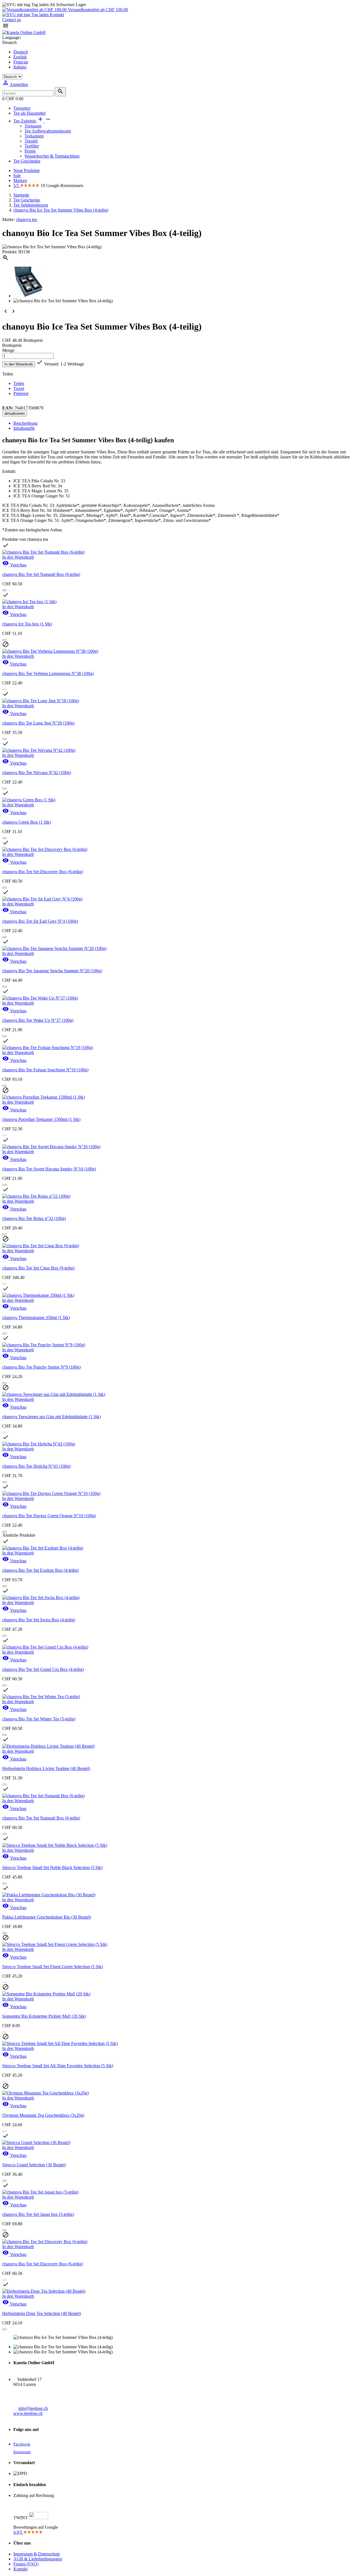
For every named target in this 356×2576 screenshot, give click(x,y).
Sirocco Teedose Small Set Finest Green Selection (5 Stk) (53, 1967)
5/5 (17, 186)
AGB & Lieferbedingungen (38, 2559)
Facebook (22, 2444)
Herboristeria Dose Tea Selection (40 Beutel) (42, 2313)
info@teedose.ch (33, 2408)
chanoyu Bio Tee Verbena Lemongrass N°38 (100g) (48, 673)
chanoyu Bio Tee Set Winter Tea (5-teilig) (39, 1719)
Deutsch (21, 52)
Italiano (20, 67)
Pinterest (21, 393)
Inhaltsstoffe (24, 428)
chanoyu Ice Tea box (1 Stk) (27, 624)
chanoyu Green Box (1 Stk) (27, 822)
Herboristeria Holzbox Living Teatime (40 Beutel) (46, 1768)
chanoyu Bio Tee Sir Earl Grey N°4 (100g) (40, 921)
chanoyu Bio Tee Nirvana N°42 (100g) (37, 773)
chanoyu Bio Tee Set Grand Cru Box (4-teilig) (43, 1669)
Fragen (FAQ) (26, 2564)
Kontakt (56, 15)
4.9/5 (18, 2532)
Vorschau (14, 565)
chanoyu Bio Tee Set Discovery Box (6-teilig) (43, 872)
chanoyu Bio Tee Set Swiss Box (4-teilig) (39, 1620)
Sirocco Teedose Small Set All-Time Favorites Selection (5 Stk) (58, 2066)
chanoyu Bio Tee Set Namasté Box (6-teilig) (41, 574)
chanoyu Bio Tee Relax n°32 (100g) (34, 1218)
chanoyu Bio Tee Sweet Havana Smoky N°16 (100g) (49, 1169)
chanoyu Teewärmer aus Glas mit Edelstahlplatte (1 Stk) (51, 1417)
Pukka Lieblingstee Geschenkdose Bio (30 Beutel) (47, 1917)
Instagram (22, 2452)
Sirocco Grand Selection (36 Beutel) (34, 2165)
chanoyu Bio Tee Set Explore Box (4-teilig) (40, 1570)
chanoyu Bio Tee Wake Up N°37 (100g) (38, 1020)
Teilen (19, 383)
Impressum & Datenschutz (37, 2554)
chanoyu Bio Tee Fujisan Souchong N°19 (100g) (45, 1070)
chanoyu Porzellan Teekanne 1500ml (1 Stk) (41, 1119)
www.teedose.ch (28, 2413)
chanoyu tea (26, 219)
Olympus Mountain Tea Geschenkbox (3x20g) (43, 2115)
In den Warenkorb (19, 364)
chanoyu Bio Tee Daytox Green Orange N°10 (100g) (49, 1516)
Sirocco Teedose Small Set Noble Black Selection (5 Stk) (52, 1867)
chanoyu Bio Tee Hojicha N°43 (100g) (36, 1466)
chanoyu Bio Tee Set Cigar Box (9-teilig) (38, 1268)
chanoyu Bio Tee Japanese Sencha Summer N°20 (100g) (52, 971)
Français (21, 62)
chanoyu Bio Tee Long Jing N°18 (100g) (38, 723)
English (20, 57)
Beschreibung (25, 423)
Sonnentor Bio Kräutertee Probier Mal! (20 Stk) (44, 2016)
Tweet (19, 388)
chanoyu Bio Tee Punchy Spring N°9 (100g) (41, 1367)
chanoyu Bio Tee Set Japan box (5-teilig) (38, 2214)
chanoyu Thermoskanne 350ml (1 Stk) (36, 1318)
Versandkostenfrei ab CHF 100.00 (97, 10)
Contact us (12, 20)
